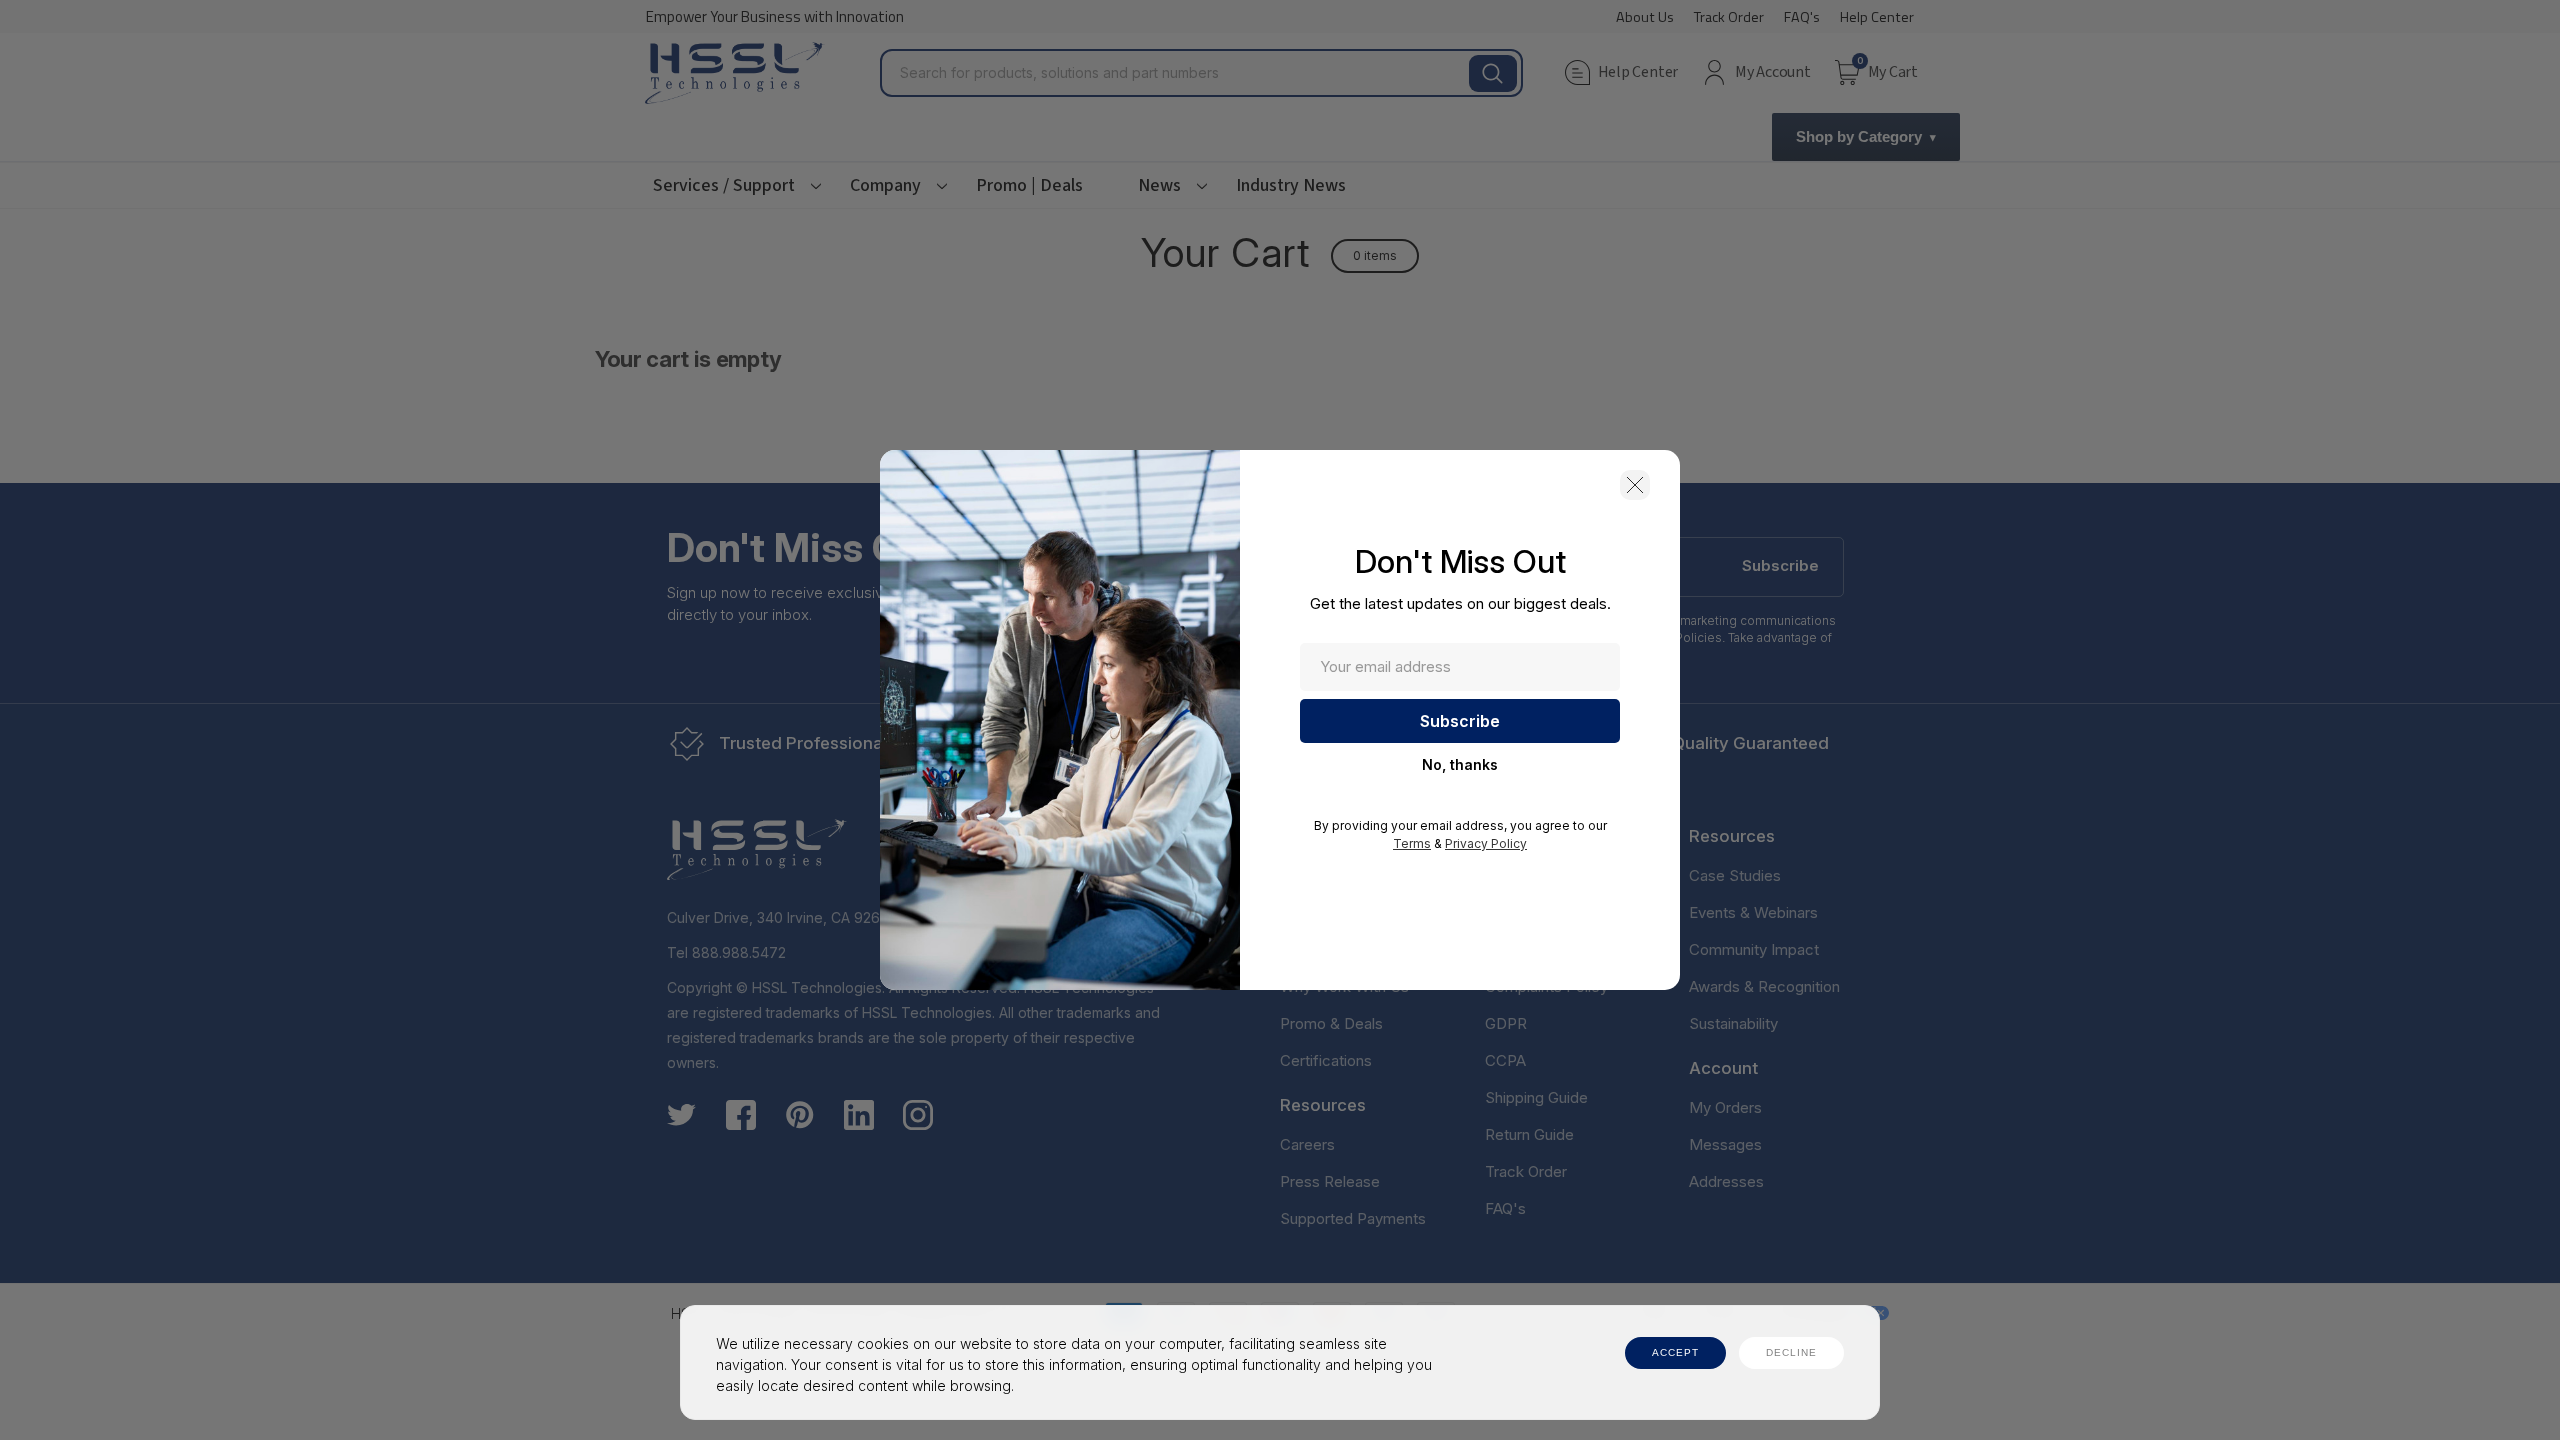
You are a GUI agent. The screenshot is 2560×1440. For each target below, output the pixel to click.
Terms (1412, 843)
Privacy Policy (1486, 843)
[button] (1635, 485)
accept (1675, 1352)
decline (1791, 1352)
